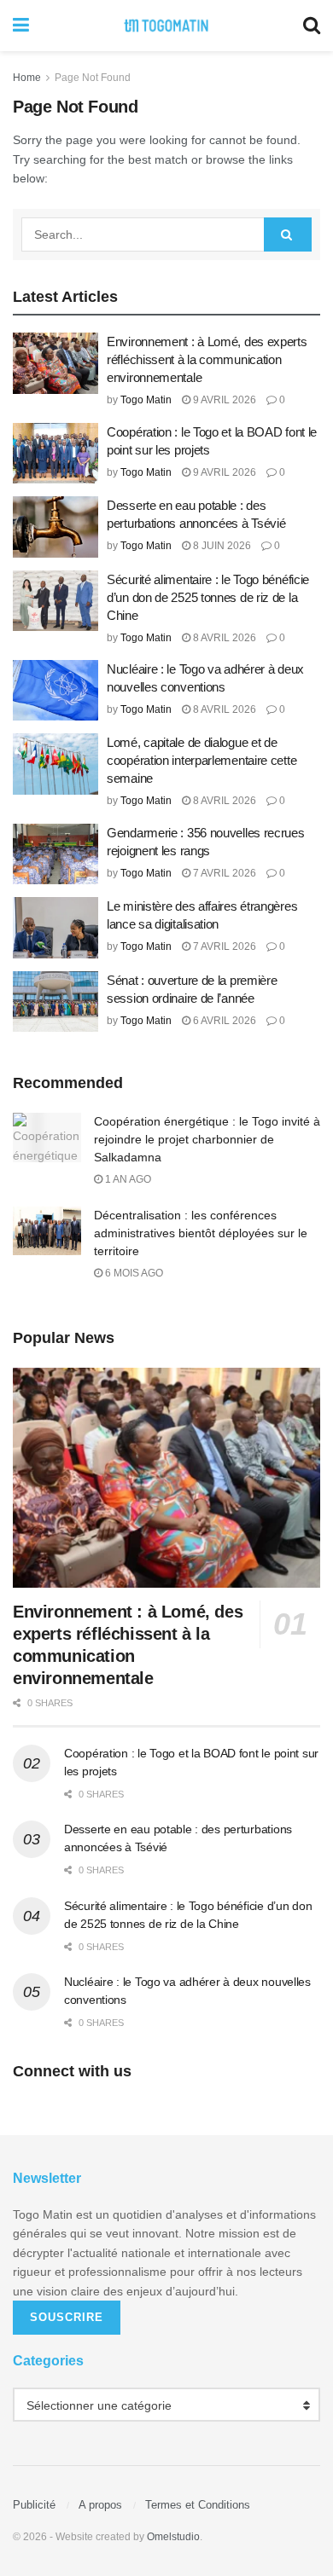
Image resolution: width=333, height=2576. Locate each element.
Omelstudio (173, 2537)
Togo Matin (146, 400)
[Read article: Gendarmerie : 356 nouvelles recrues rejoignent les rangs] (55, 854)
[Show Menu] (21, 26)
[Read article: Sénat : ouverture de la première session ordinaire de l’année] (55, 1002)
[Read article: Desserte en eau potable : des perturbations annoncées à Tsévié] (55, 527)
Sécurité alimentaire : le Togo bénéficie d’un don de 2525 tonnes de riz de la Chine (208, 597)
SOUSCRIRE (67, 2317)
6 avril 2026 (223, 1021)
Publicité (34, 2505)
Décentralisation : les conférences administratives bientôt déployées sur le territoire (201, 1233)
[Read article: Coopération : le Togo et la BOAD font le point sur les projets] (55, 454)
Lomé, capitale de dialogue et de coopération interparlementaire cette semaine (202, 760)
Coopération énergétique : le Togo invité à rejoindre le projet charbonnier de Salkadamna (207, 1139)
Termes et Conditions (198, 2505)
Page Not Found (93, 78)
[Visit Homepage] (166, 26)
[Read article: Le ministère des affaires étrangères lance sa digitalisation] (55, 928)
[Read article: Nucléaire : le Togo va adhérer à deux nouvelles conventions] (55, 691)
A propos (100, 2505)
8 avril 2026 (223, 638)
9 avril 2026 (223, 400)
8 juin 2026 (221, 546)
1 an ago (127, 1179)
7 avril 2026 (223, 873)
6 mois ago (133, 1273)
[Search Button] (312, 26)
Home (27, 78)
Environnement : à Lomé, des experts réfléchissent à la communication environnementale (207, 359)
